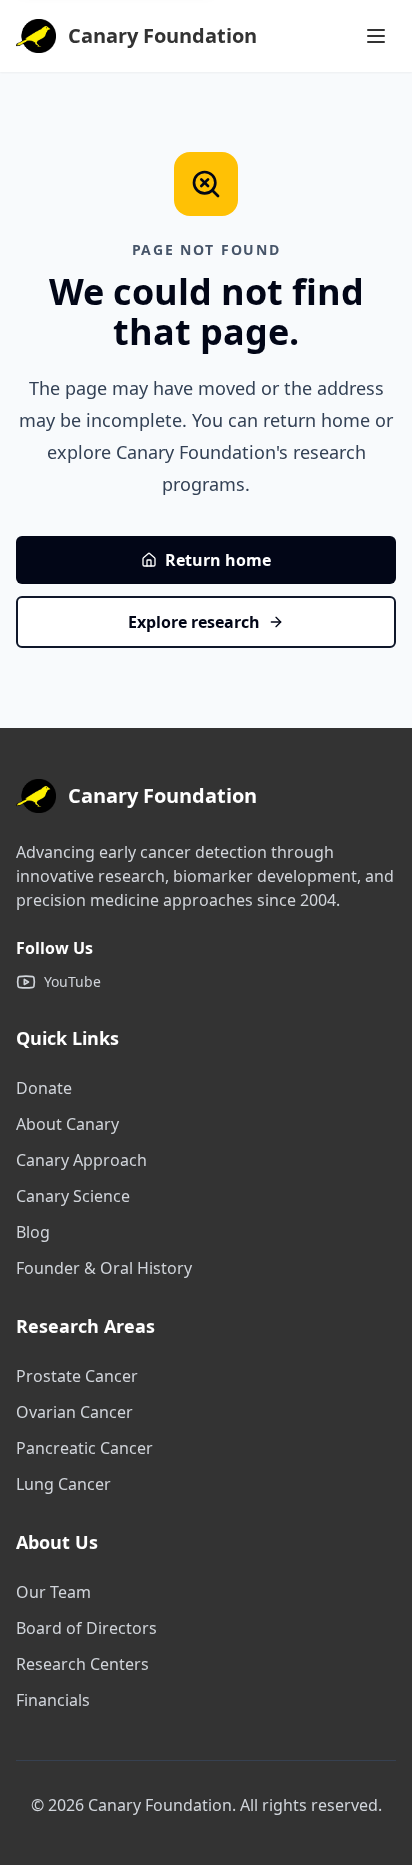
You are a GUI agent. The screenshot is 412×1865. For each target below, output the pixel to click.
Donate (44, 1088)
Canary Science (73, 1196)
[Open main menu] (376, 36)
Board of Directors (86, 1628)
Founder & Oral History (104, 1268)
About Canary (67, 1124)
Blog (33, 1232)
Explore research (194, 622)
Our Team (53, 1592)
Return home (218, 560)
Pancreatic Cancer (84, 1448)
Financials (53, 1700)
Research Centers (82, 1664)
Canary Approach (81, 1160)
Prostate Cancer (77, 1376)
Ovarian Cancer (74, 1412)
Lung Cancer (63, 1484)
